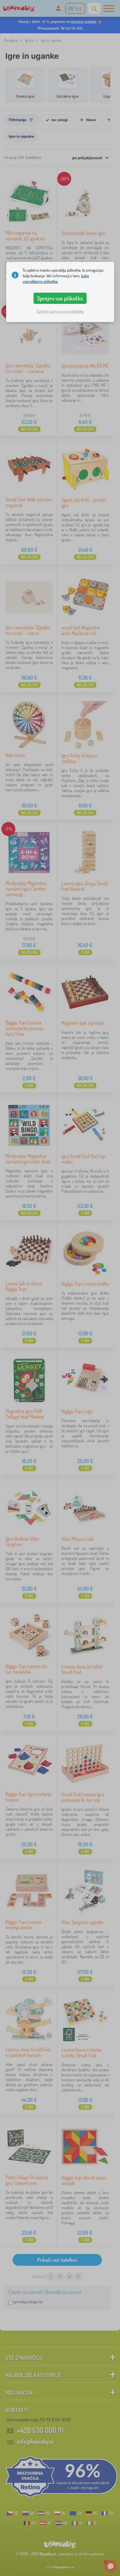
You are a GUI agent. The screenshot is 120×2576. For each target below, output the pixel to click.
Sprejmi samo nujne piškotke (60, 311)
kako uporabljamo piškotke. (56, 279)
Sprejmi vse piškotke (60, 298)
